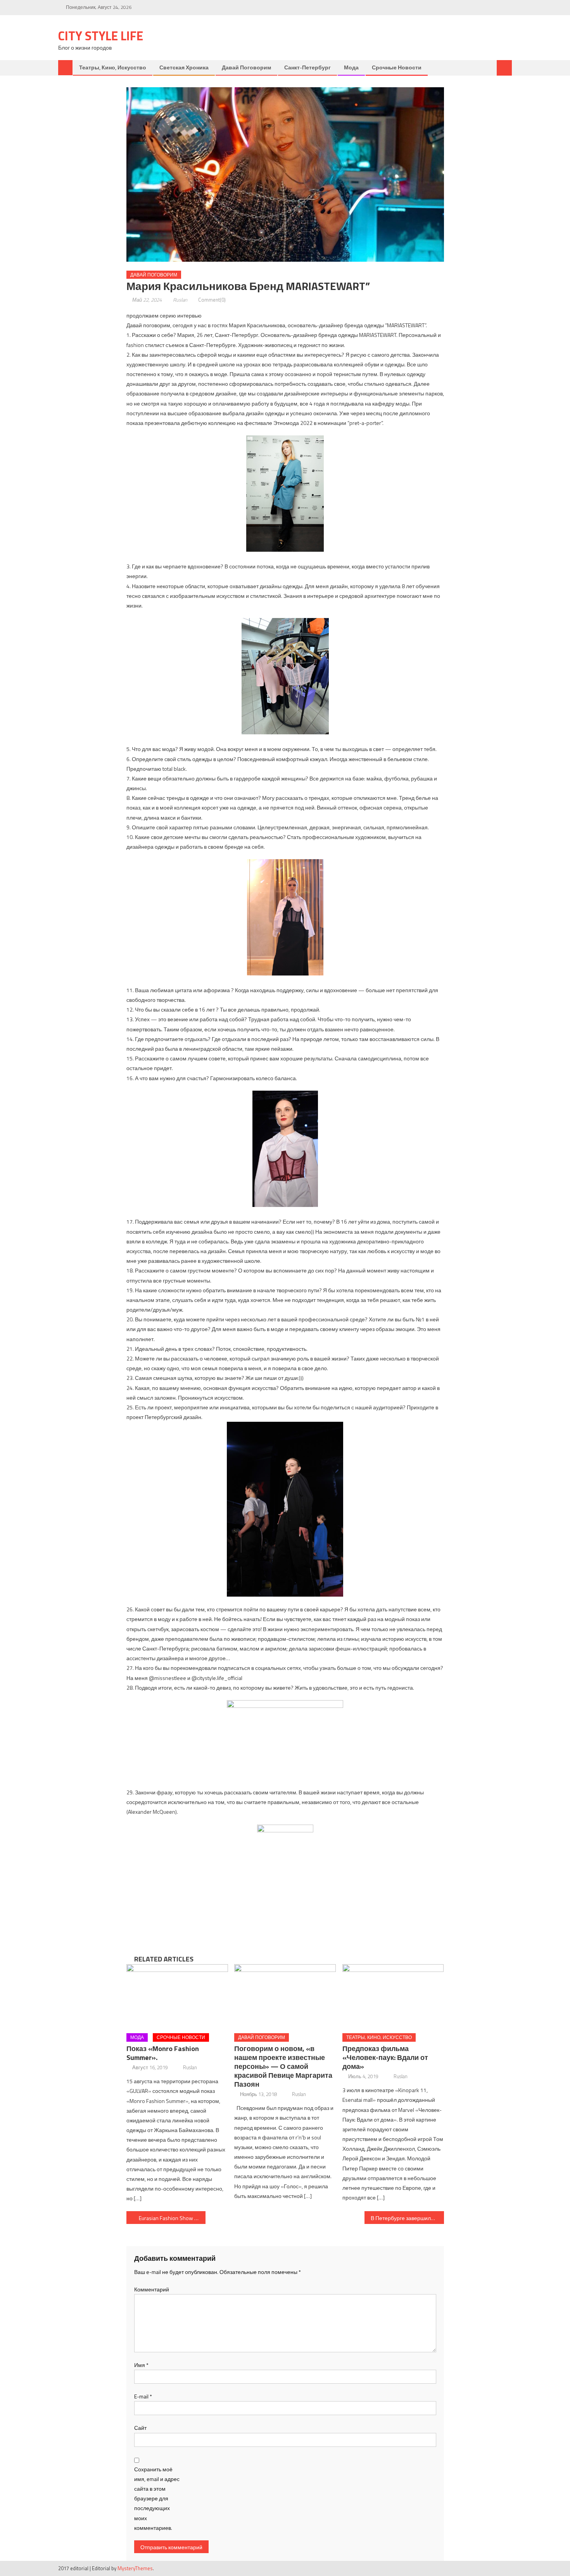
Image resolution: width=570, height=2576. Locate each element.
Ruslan (180, 300)
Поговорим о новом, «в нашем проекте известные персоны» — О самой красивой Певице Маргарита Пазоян (283, 2066)
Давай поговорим (246, 67)
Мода (351, 67)
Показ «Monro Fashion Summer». (163, 2053)
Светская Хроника (184, 67)
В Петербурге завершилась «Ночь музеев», (407, 2218)
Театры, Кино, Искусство (113, 67)
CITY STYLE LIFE (101, 36)
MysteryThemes (135, 2568)
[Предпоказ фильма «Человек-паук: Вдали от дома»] (393, 1996)
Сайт (140, 2428)
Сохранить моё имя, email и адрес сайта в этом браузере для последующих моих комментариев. (157, 2498)
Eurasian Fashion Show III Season (172, 2218)
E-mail (143, 2396)
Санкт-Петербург (307, 67)
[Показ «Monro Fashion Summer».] (177, 1996)
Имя (141, 2365)
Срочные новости (397, 67)
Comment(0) (212, 300)
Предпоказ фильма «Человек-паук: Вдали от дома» (385, 2057)
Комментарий (152, 2289)
